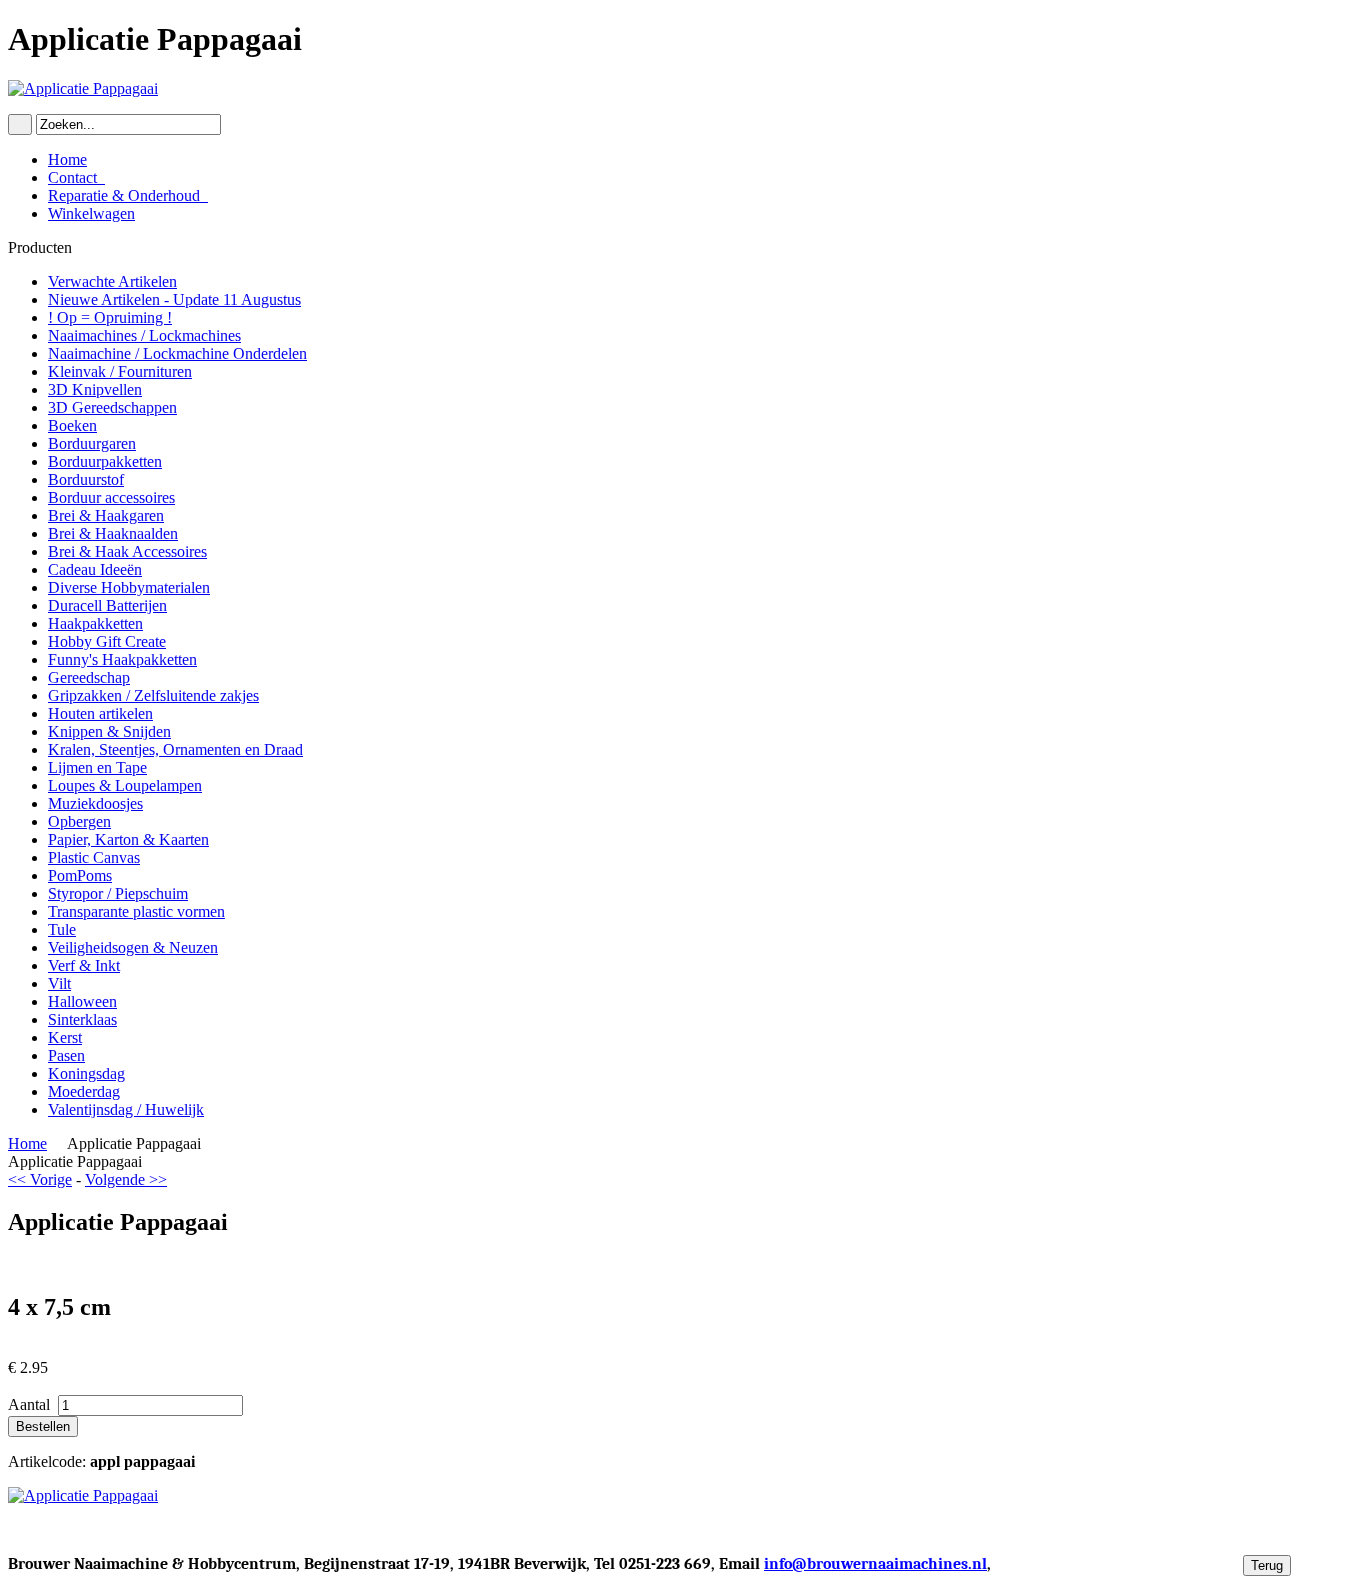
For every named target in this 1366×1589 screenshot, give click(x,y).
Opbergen (79, 821)
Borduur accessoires (111, 497)
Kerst (65, 1037)
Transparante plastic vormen (136, 911)
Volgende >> (126, 1179)
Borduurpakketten (105, 461)
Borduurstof (86, 479)
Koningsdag (86, 1073)
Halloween (82, 1001)
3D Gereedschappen (112, 407)
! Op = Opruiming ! (110, 317)
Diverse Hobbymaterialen (129, 587)
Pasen (66, 1055)
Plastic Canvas (94, 857)
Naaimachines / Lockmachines (144, 335)
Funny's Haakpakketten (122, 659)
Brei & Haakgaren (106, 515)
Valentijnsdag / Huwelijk (126, 1109)
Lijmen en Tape (97, 767)
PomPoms (80, 875)
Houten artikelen (100, 713)
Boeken (72, 425)
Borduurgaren (92, 443)
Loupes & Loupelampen (125, 785)
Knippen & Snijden (109, 731)
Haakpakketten (95, 623)
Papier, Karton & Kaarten (128, 839)
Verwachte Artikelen (112, 281)
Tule (62, 929)
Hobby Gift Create (107, 641)
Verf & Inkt (84, 965)
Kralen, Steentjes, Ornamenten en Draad (175, 749)
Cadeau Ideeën (95, 569)
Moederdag (84, 1091)
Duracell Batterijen (107, 605)
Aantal (31, 1404)
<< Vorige (40, 1179)
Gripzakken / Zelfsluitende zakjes (153, 695)
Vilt (59, 983)
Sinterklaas (82, 1019)
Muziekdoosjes (95, 803)
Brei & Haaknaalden (113, 533)
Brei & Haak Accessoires (127, 551)
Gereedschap (89, 677)
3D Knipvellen (95, 389)
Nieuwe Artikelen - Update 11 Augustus (174, 299)
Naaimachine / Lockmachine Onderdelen (177, 353)
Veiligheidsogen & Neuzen (133, 947)
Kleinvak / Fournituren (120, 371)
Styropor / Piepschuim (118, 893)
